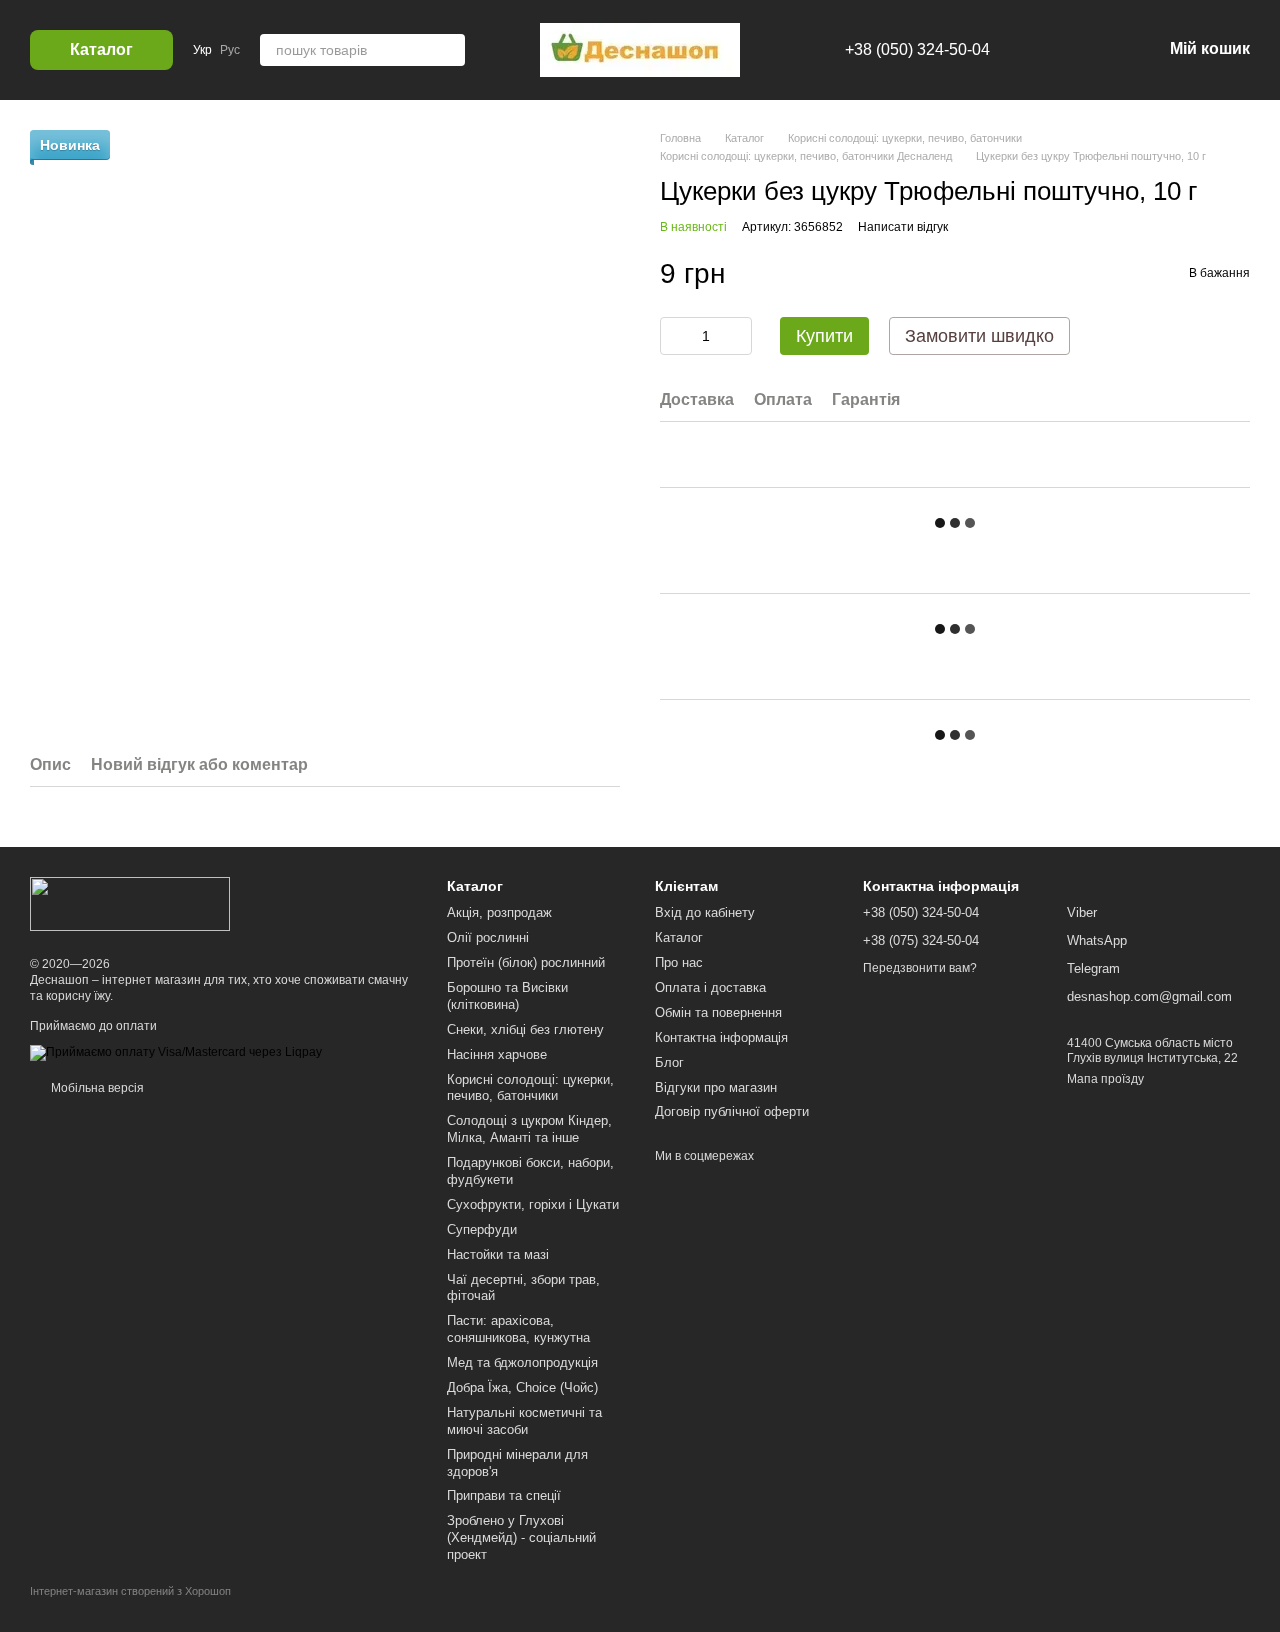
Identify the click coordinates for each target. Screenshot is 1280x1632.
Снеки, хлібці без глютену (525, 1029)
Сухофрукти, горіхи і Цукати (533, 1204)
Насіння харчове (497, 1054)
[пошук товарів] (449, 50)
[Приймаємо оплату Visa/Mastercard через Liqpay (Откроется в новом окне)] (176, 1052)
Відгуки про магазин (716, 1087)
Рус (230, 50)
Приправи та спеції (504, 1495)
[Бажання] (1042, 50)
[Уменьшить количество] (675, 336)
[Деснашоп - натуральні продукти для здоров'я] (130, 903)
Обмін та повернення (718, 1012)
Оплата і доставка (710, 987)
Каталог (679, 937)
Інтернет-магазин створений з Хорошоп (130, 1591)
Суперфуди (482, 1229)
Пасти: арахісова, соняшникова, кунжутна (518, 1329)
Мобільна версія (96, 1088)
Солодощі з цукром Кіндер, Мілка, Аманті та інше (529, 1129)
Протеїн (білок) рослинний (526, 962)
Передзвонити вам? (920, 968)
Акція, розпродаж (499, 912)
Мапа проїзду (1105, 1079)
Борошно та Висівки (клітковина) (507, 996)
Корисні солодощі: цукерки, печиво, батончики (530, 1088)
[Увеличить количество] (737, 336)
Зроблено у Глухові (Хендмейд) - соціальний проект (521, 1537)
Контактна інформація (721, 1037)
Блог (669, 1062)
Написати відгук (903, 227)
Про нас (679, 962)
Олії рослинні (488, 937)
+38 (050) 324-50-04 (917, 49)
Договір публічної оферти (732, 1111)
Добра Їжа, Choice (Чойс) (522, 1387)
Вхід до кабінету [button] (705, 912)
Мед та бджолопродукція (522, 1362)
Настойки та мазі (498, 1254)
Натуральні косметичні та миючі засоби (524, 1421)
